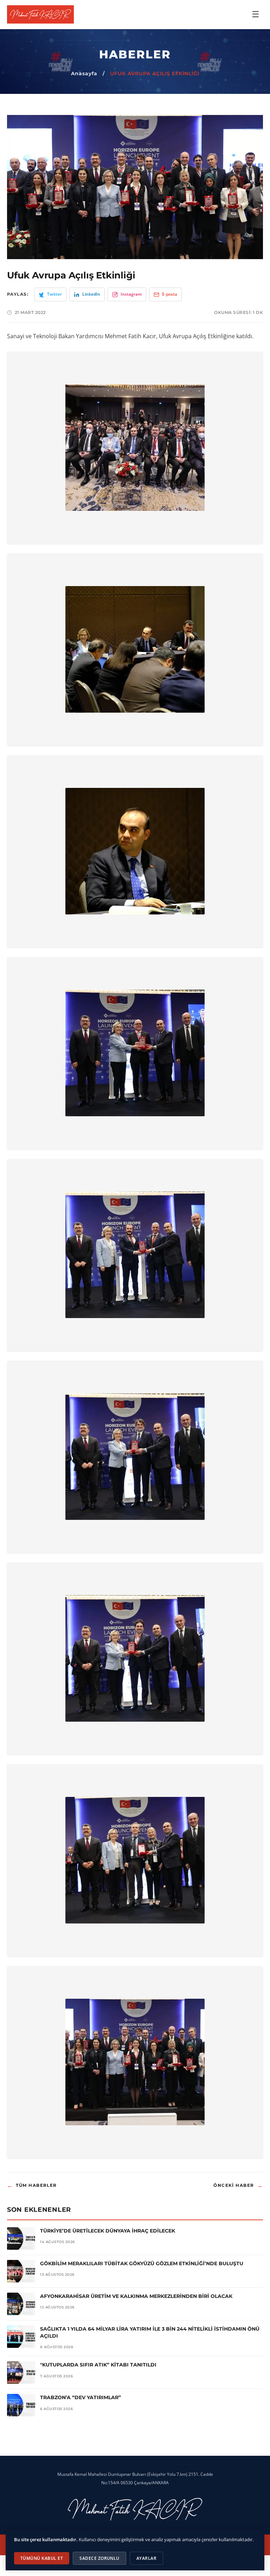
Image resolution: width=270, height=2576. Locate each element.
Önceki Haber (238, 2186)
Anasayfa (84, 73)
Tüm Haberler (32, 2186)
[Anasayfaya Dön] (40, 14)
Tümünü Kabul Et (42, 2558)
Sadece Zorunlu (99, 2558)
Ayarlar (146, 2558)
